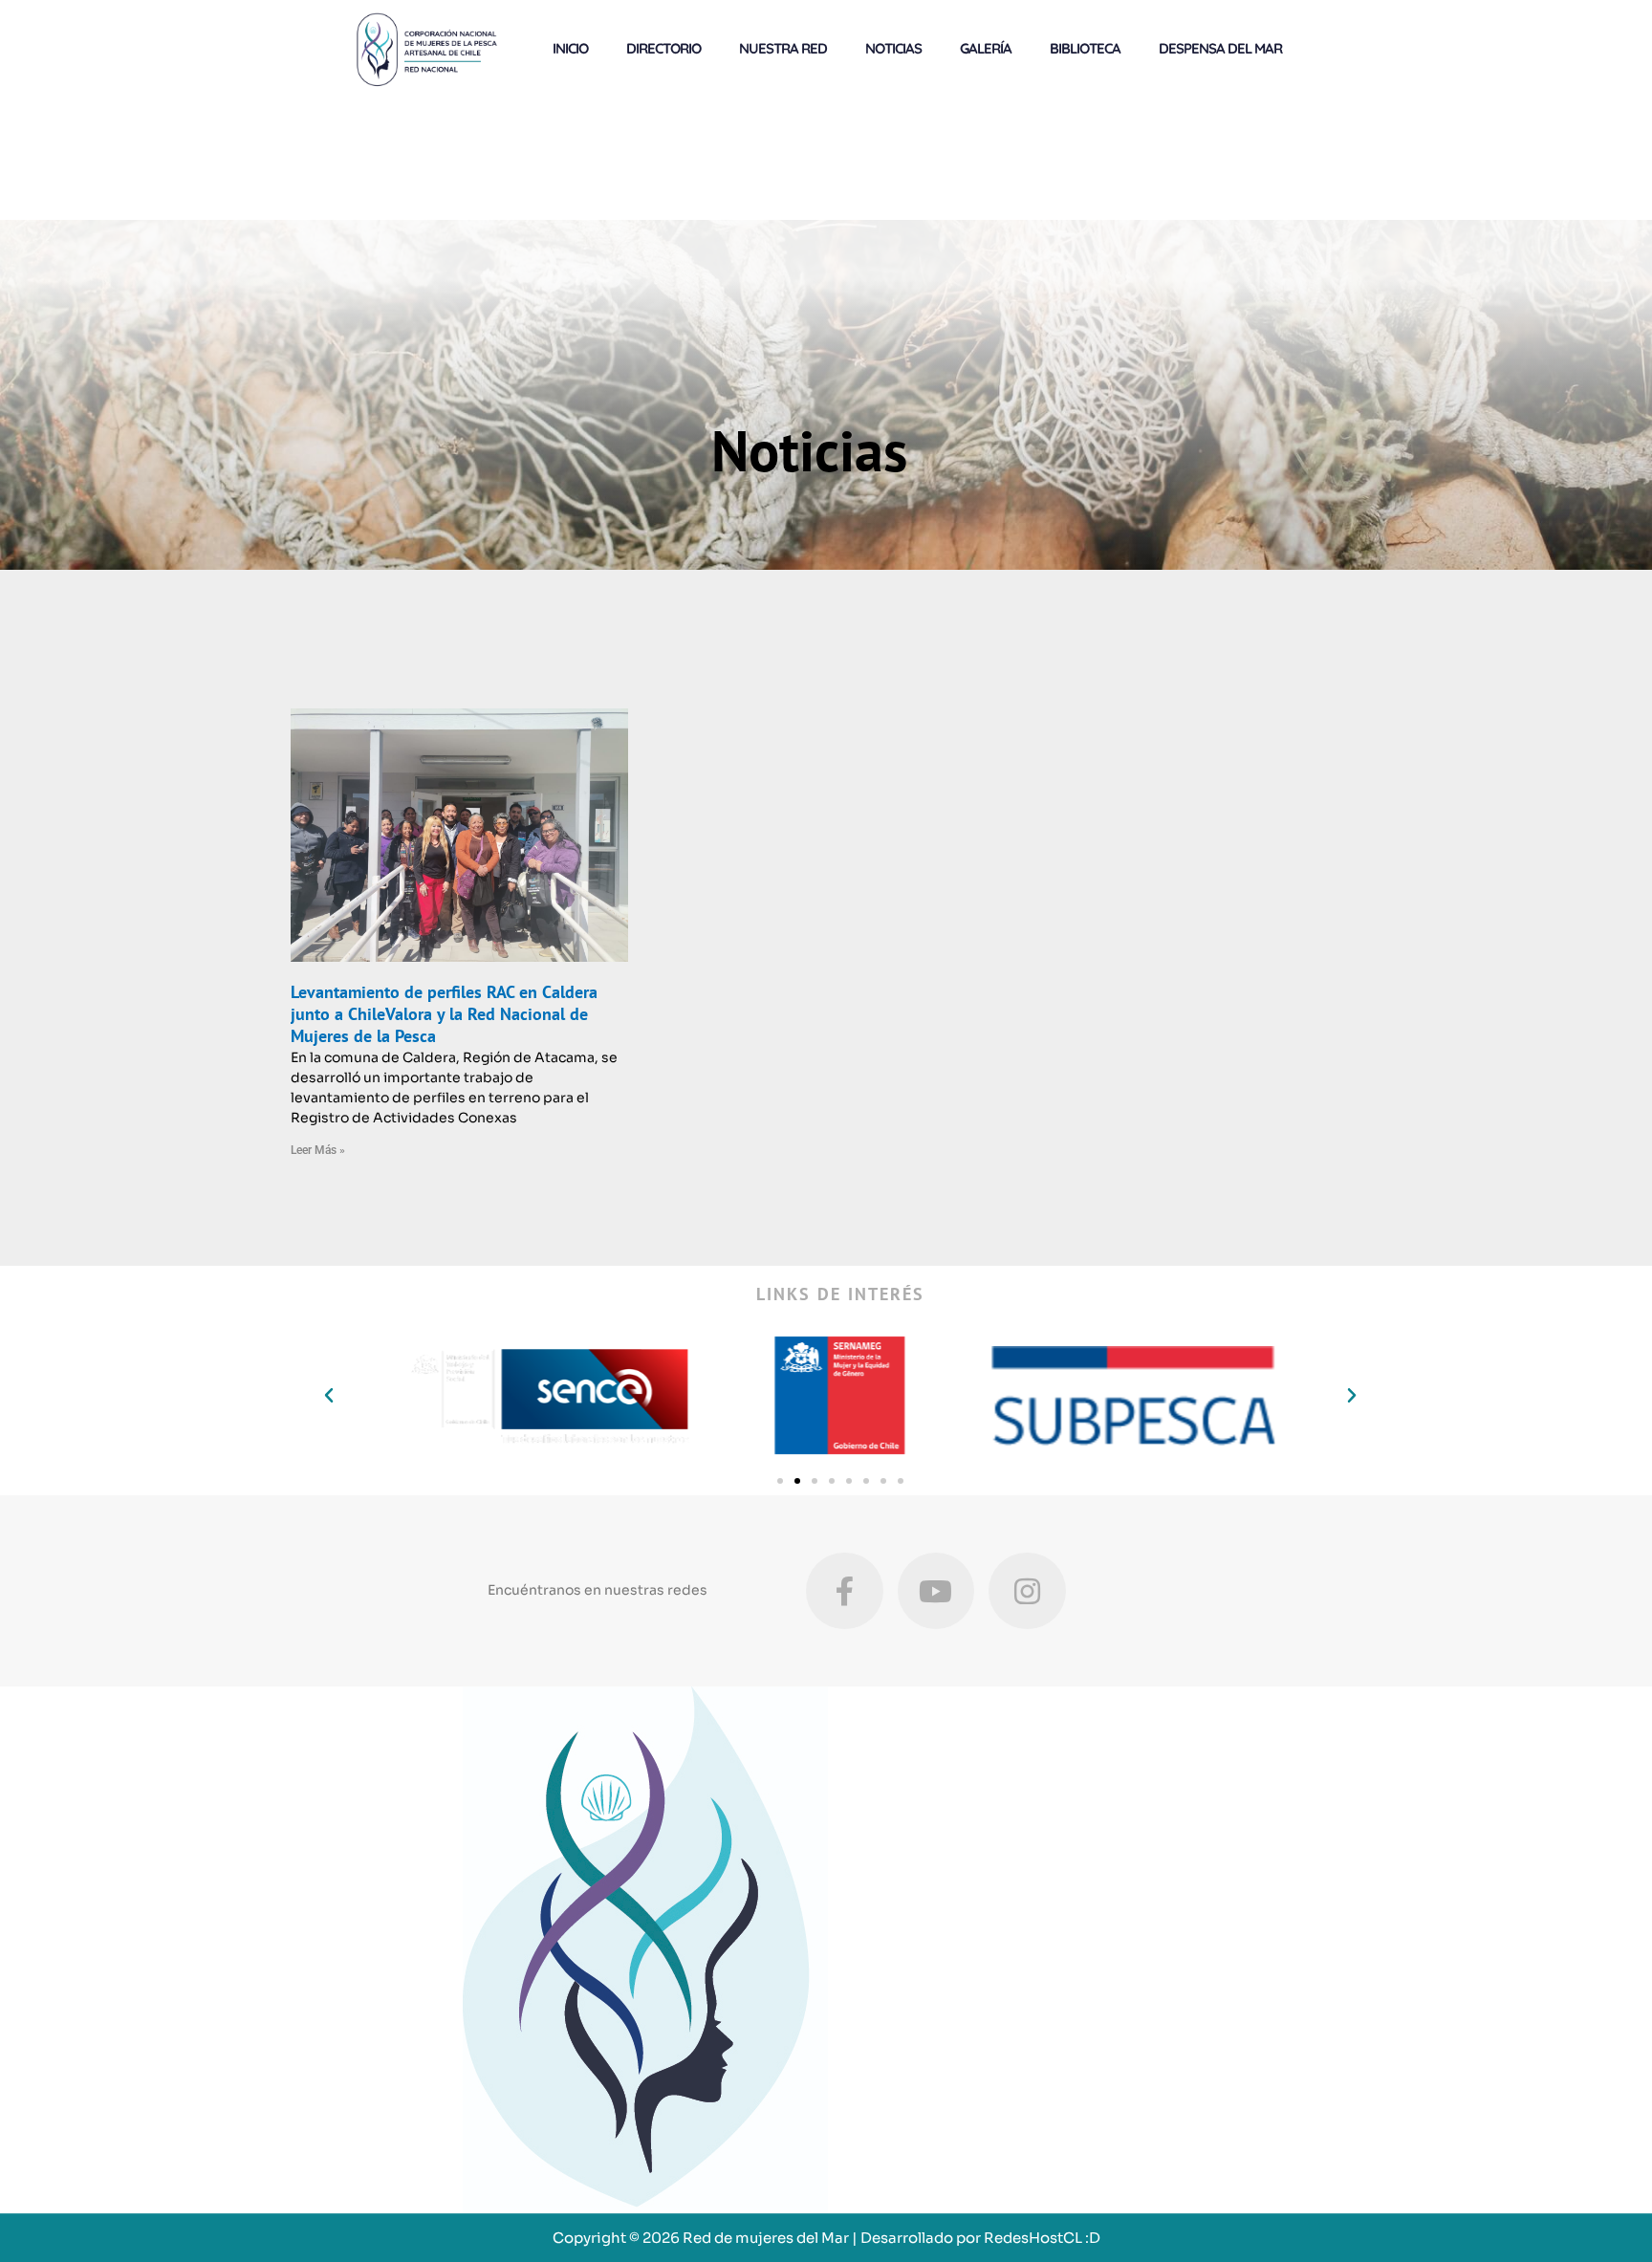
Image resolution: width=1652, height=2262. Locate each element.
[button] (329, 1396)
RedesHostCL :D (1042, 2238)
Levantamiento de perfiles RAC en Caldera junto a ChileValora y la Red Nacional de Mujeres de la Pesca (444, 1014)
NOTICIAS (893, 48)
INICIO (570, 48)
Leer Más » (318, 1150)
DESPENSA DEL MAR (1220, 48)
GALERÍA (986, 48)
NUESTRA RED (783, 48)
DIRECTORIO (663, 48)
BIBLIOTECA (1085, 48)
